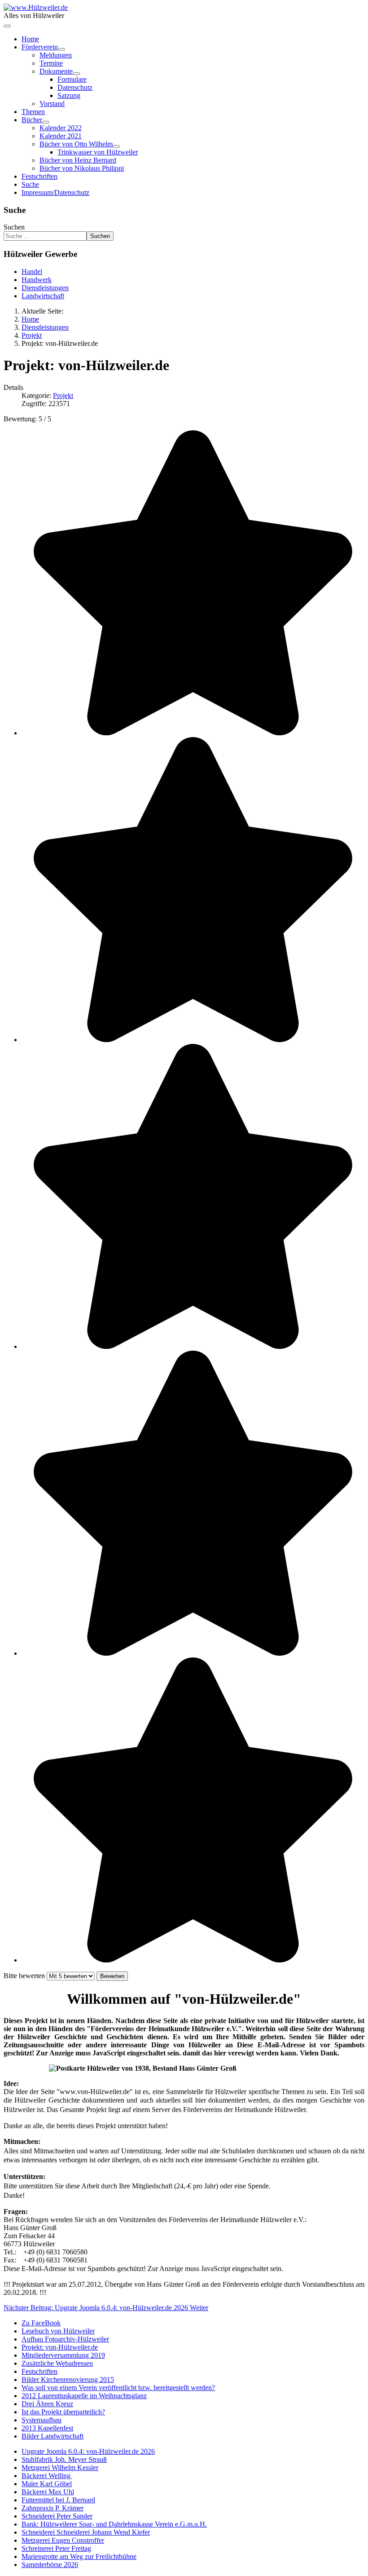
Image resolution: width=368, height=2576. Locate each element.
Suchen (14, 227)
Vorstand (52, 104)
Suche (30, 184)
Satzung (69, 95)
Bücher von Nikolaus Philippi (82, 168)
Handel (32, 272)
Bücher (32, 120)
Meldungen (56, 55)
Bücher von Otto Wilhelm (76, 144)
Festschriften (39, 176)
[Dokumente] (76, 74)
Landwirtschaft (43, 296)
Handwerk (37, 280)
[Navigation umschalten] (7, 26)
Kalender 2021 (61, 136)
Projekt (63, 395)
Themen (33, 112)
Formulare (72, 79)
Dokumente (56, 71)
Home (30, 39)
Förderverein (40, 47)
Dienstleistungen (45, 288)
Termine (51, 63)
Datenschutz (75, 87)
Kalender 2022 (61, 128)
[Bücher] (46, 122)
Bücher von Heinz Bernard (78, 160)
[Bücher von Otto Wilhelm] (116, 146)
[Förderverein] (61, 49)
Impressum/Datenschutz (55, 192)
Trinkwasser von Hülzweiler (98, 152)
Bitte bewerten (24, 1976)
